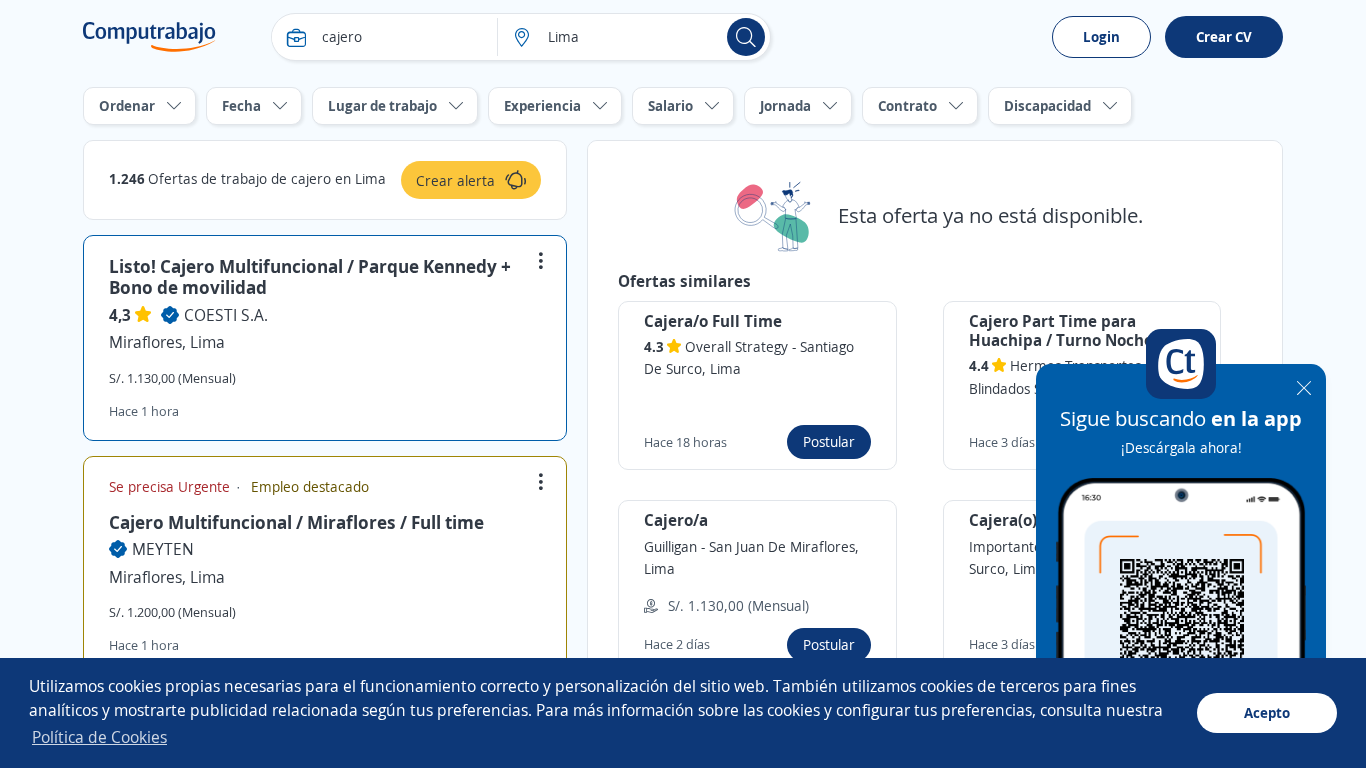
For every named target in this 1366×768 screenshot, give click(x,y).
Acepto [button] (1267, 712)
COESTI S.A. (226, 315)
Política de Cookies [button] (99, 737)
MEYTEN (163, 549)
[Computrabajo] (149, 37)
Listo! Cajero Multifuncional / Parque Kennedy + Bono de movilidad (310, 277)
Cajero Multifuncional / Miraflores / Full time (296, 522)
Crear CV (1224, 36)
